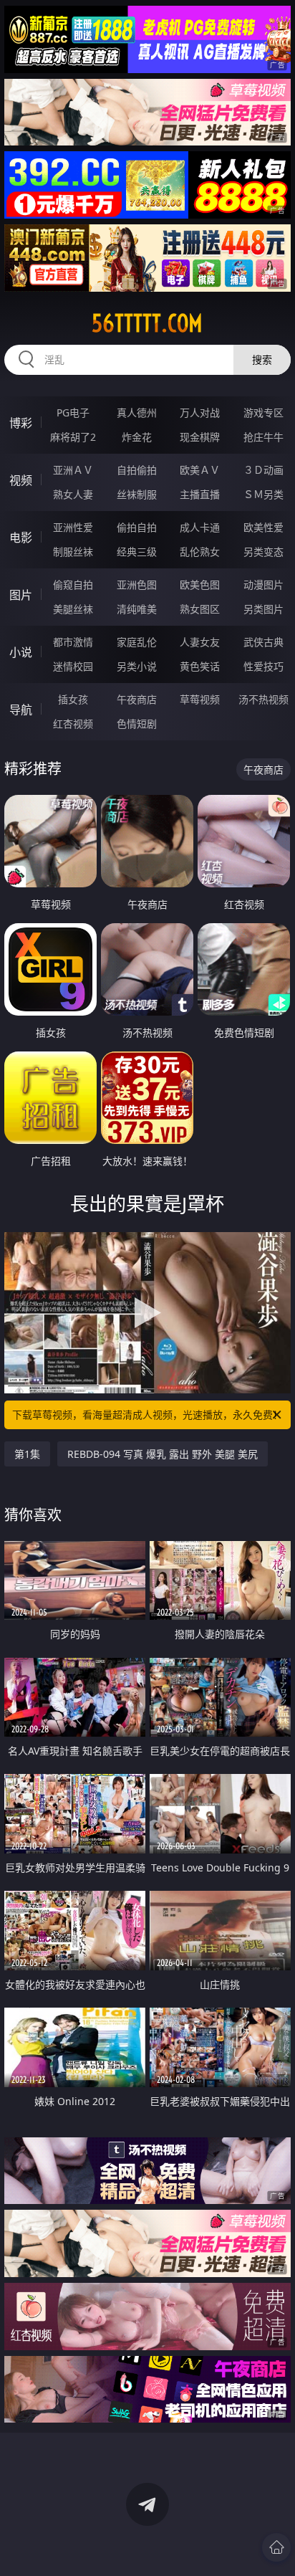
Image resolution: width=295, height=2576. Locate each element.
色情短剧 (137, 724)
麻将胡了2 (73, 437)
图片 (21, 595)
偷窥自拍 (73, 585)
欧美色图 (200, 585)
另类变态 (263, 552)
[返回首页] (276, 2547)
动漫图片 (263, 585)
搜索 (262, 359)
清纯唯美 (137, 609)
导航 (21, 710)
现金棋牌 (200, 437)
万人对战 (200, 412)
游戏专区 (263, 412)
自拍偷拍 (137, 470)
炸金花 (137, 437)
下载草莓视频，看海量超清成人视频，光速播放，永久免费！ (147, 1415)
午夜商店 (137, 699)
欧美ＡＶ (200, 470)
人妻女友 (200, 642)
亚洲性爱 (73, 527)
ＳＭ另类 (263, 494)
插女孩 (73, 699)
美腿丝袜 (73, 609)
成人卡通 (200, 527)
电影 (21, 538)
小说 (21, 652)
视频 (21, 480)
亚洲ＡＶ (73, 470)
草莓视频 (200, 699)
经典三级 (137, 552)
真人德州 (137, 412)
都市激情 (73, 642)
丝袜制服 (137, 494)
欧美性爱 (263, 527)
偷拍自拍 (137, 527)
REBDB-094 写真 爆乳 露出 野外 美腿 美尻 (163, 1454)
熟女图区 (200, 609)
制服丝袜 (73, 552)
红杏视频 (73, 724)
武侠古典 (263, 642)
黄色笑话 (200, 666)
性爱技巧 (263, 666)
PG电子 (73, 412)
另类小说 (137, 666)
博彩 (21, 423)
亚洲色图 (137, 585)
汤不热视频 (263, 699)
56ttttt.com (147, 323)
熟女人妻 (73, 494)
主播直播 (200, 494)
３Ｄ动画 (263, 470)
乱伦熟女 (200, 552)
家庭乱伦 (137, 642)
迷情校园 (73, 666)
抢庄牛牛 (263, 437)
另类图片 (263, 609)
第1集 (27, 1454)
